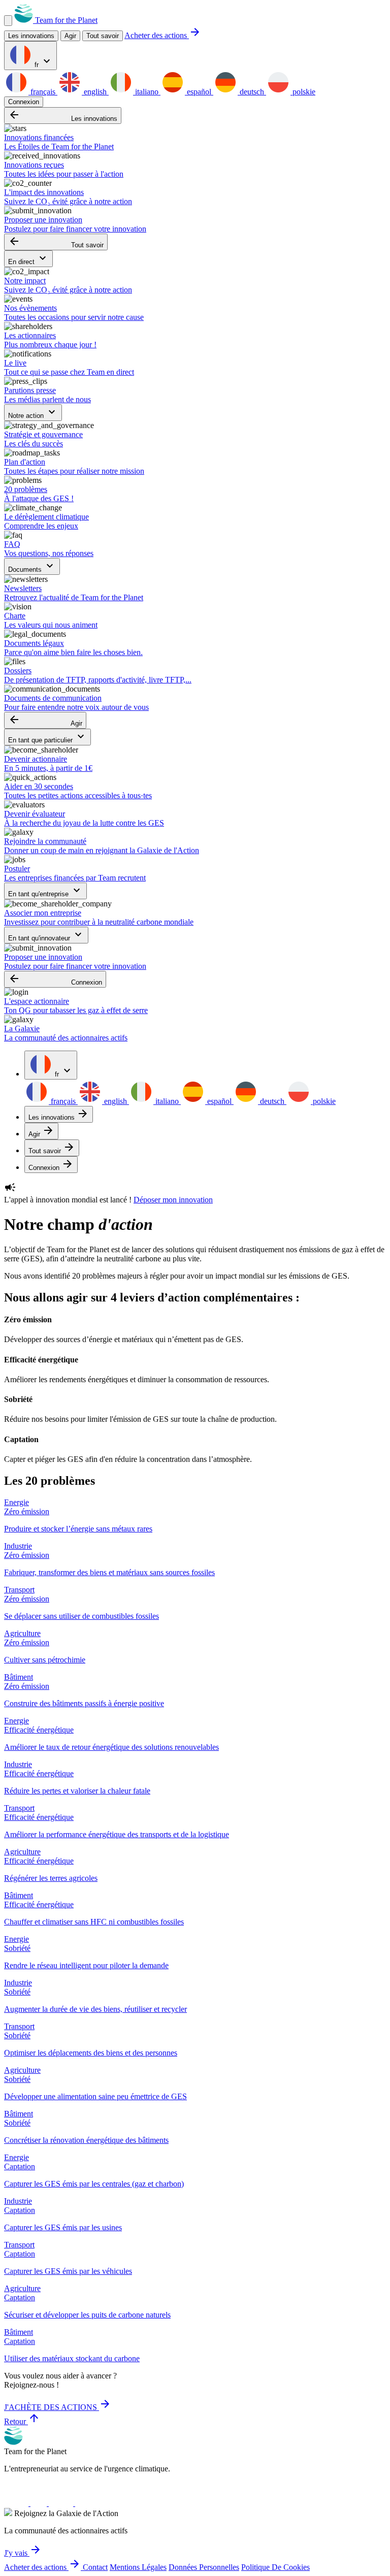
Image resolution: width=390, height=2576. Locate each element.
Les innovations (63, 116)
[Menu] (8, 21)
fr (43, 62)
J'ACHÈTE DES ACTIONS (58, 2407)
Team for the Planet (65, 20)
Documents (32, 566)
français (43, 92)
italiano (147, 92)
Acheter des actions (163, 35)
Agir (45, 720)
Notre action (33, 413)
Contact (95, 2567)
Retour (22, 2421)
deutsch (252, 92)
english (95, 92)
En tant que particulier (47, 737)
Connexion (24, 102)
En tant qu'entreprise (45, 891)
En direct (28, 259)
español (199, 92)
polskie (303, 92)
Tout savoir (103, 36)
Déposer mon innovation (173, 1200)
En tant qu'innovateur (46, 935)
